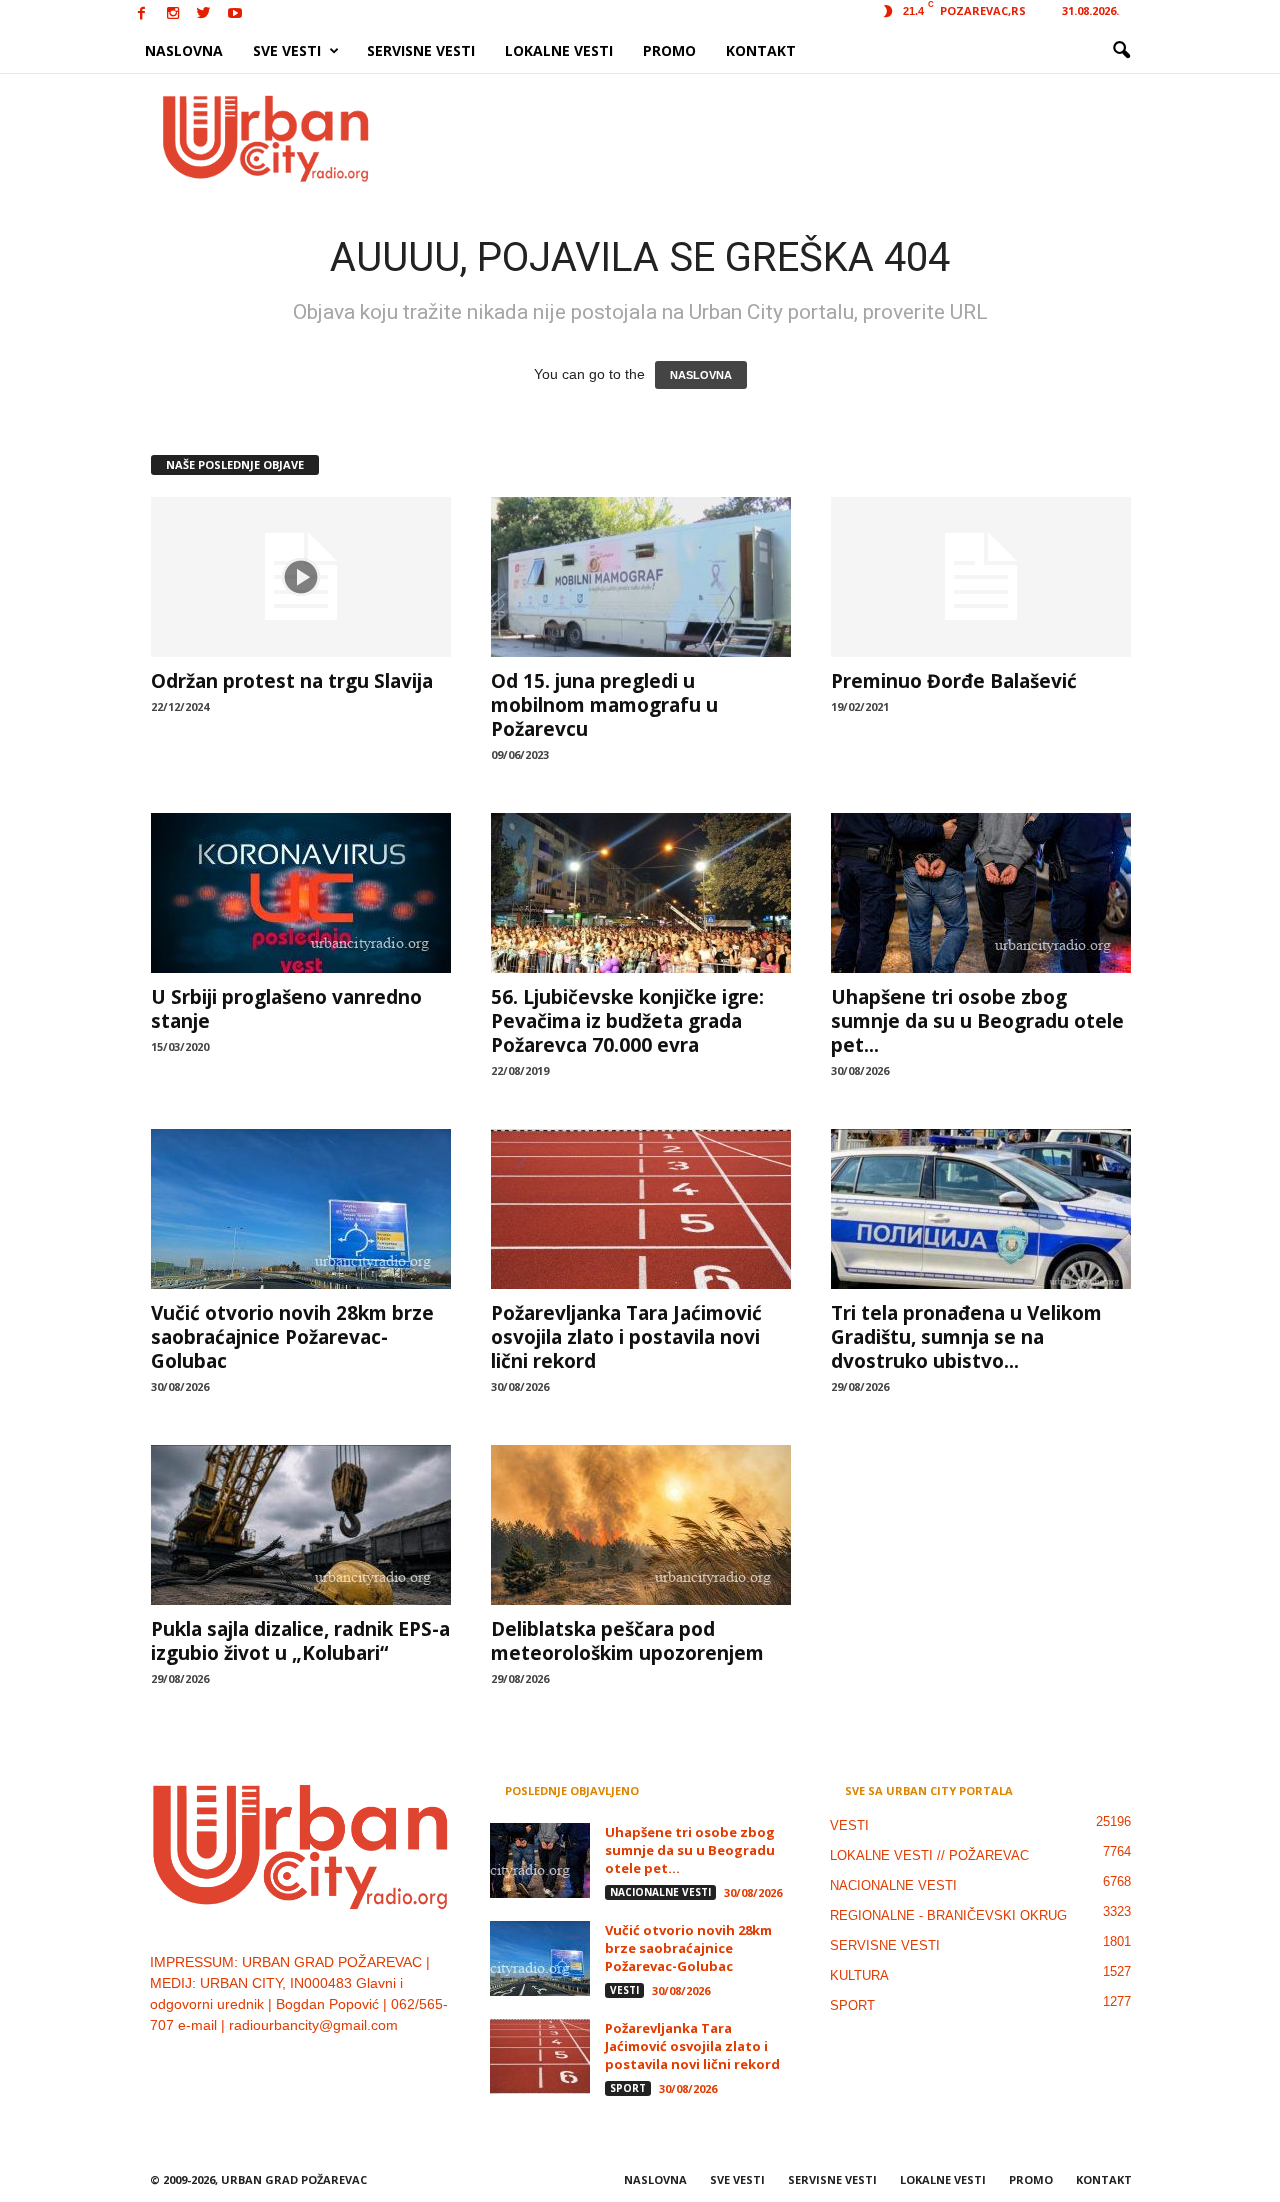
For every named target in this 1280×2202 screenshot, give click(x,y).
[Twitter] (204, 14)
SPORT (628, 2088)
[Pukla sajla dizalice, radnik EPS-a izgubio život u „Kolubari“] (301, 1525)
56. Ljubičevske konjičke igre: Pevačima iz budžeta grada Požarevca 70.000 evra (627, 1021)
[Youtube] (235, 14)
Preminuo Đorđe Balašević (954, 681)
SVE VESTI (287, 50)
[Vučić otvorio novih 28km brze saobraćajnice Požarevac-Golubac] (301, 1209)
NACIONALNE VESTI (660, 1892)
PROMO (669, 50)
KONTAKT (761, 50)
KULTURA (859, 1975)
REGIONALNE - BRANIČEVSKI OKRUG (948, 1915)
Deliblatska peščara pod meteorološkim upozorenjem (627, 1641)
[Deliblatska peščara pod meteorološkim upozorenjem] (641, 1525)
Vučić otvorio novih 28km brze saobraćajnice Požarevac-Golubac (292, 1337)
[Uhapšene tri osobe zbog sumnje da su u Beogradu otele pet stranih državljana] (981, 893)
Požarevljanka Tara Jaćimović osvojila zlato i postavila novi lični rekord (626, 1337)
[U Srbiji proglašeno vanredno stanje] (301, 893)
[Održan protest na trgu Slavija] (301, 577)
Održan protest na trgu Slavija (292, 681)
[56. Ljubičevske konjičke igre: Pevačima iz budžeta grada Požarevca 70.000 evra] (641, 893)
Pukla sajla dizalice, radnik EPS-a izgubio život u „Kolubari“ (300, 1641)
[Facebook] (142, 14)
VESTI (624, 1990)
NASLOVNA (184, 50)
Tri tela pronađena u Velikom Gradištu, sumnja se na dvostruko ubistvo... (966, 1337)
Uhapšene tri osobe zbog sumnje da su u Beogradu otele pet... (977, 1021)
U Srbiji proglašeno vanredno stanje (286, 1009)
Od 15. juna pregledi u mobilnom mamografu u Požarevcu (604, 705)
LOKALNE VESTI (559, 50)
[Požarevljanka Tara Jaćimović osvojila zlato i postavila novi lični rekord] (641, 1209)
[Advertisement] (787, 138)
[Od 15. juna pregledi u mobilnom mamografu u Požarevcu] (641, 577)
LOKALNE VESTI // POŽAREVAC (929, 1855)
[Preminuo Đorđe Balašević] (981, 577)
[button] (1121, 51)
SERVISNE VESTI (421, 50)
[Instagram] (173, 14)
